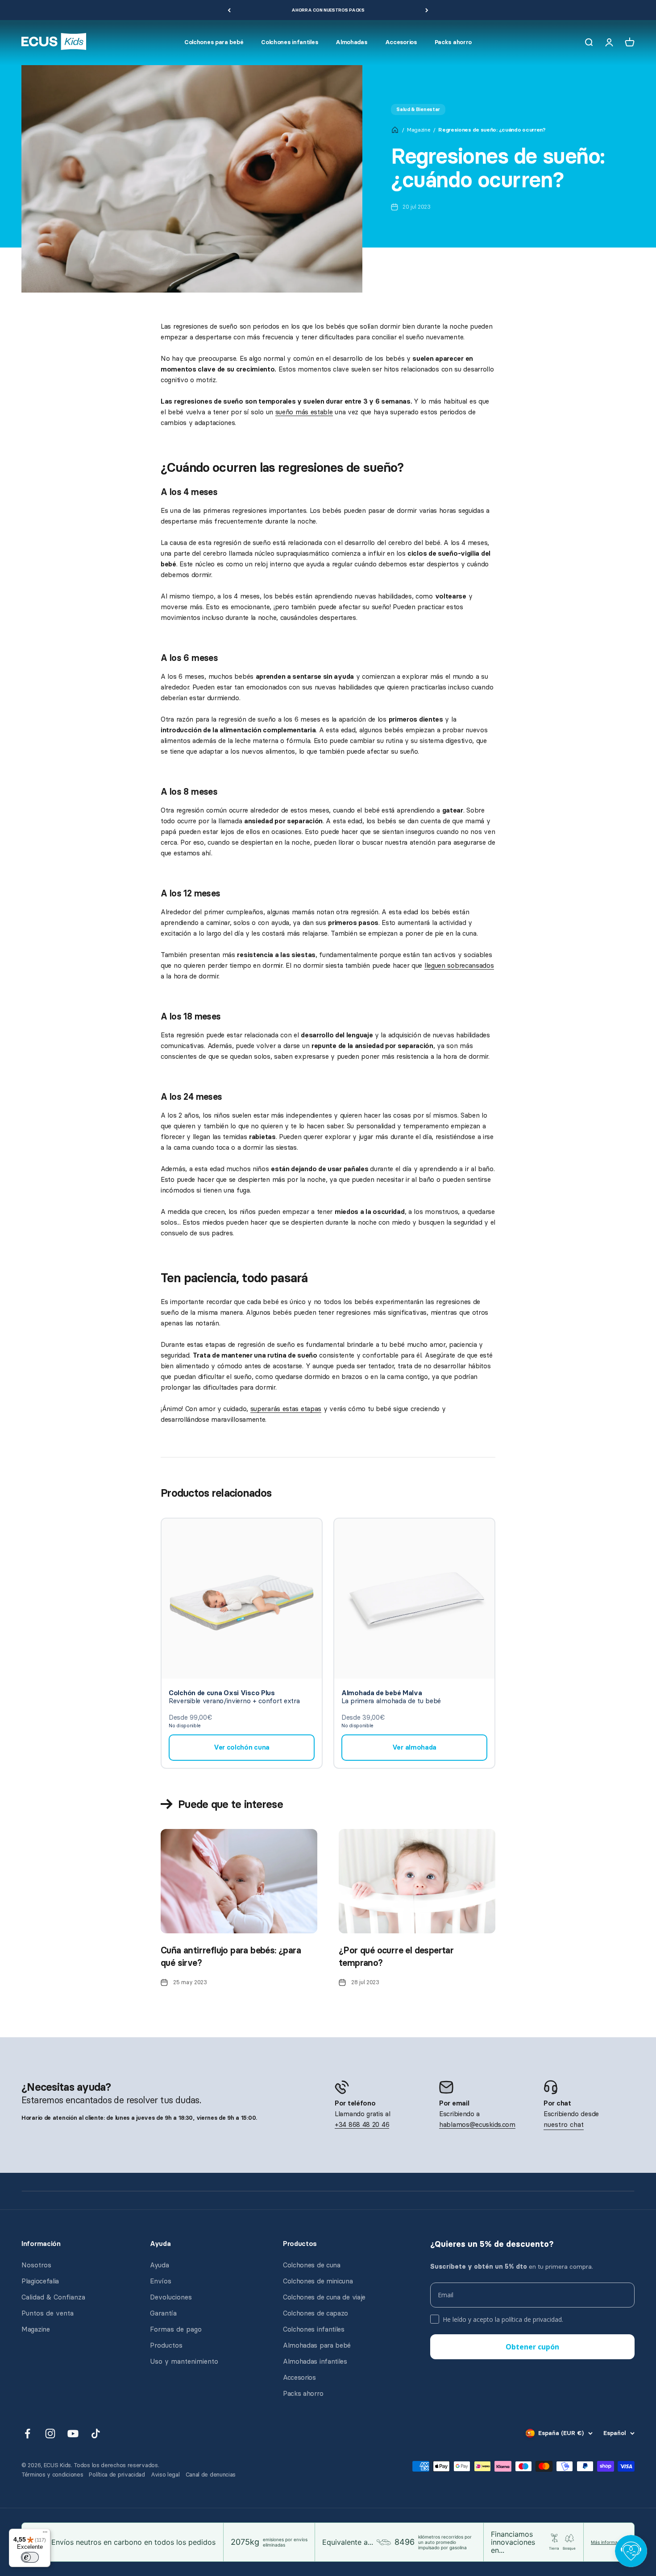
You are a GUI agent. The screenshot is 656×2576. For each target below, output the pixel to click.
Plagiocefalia (40, 2281)
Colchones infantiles (289, 42)
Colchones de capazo (316, 2313)
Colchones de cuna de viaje (324, 2297)
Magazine (419, 130)
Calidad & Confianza (53, 2297)
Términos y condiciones (52, 2475)
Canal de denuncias (211, 2475)
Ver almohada (414, 1747)
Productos (166, 2345)
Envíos (161, 2281)
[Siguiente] (427, 10)
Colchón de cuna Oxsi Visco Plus (222, 1693)
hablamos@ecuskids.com (477, 2125)
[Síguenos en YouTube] (73, 2434)
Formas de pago (176, 2329)
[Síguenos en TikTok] (96, 2434)
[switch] (30, 2557)
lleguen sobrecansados (459, 966)
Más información (609, 2542)
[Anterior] (229, 10)
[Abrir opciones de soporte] (631, 2551)
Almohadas (351, 42)
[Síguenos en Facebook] (27, 2434)
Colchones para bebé (214, 42)
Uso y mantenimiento (184, 2361)
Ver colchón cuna (242, 1747)
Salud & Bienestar (418, 109)
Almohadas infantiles (315, 2361)
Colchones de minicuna (318, 2281)
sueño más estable (304, 412)
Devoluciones (171, 2297)
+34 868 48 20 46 (362, 2125)
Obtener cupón (532, 2347)
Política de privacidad (117, 2475)
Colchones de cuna (312, 2265)
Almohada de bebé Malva (382, 1693)
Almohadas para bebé (317, 2345)
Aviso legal (165, 2475)
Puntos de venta (48, 2313)
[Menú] (45, 2534)
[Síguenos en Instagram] (50, 2434)
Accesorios (401, 42)
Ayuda (160, 2265)
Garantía (163, 2313)
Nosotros (36, 2265)
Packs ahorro (453, 42)
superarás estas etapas (286, 1409)
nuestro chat (564, 2125)
